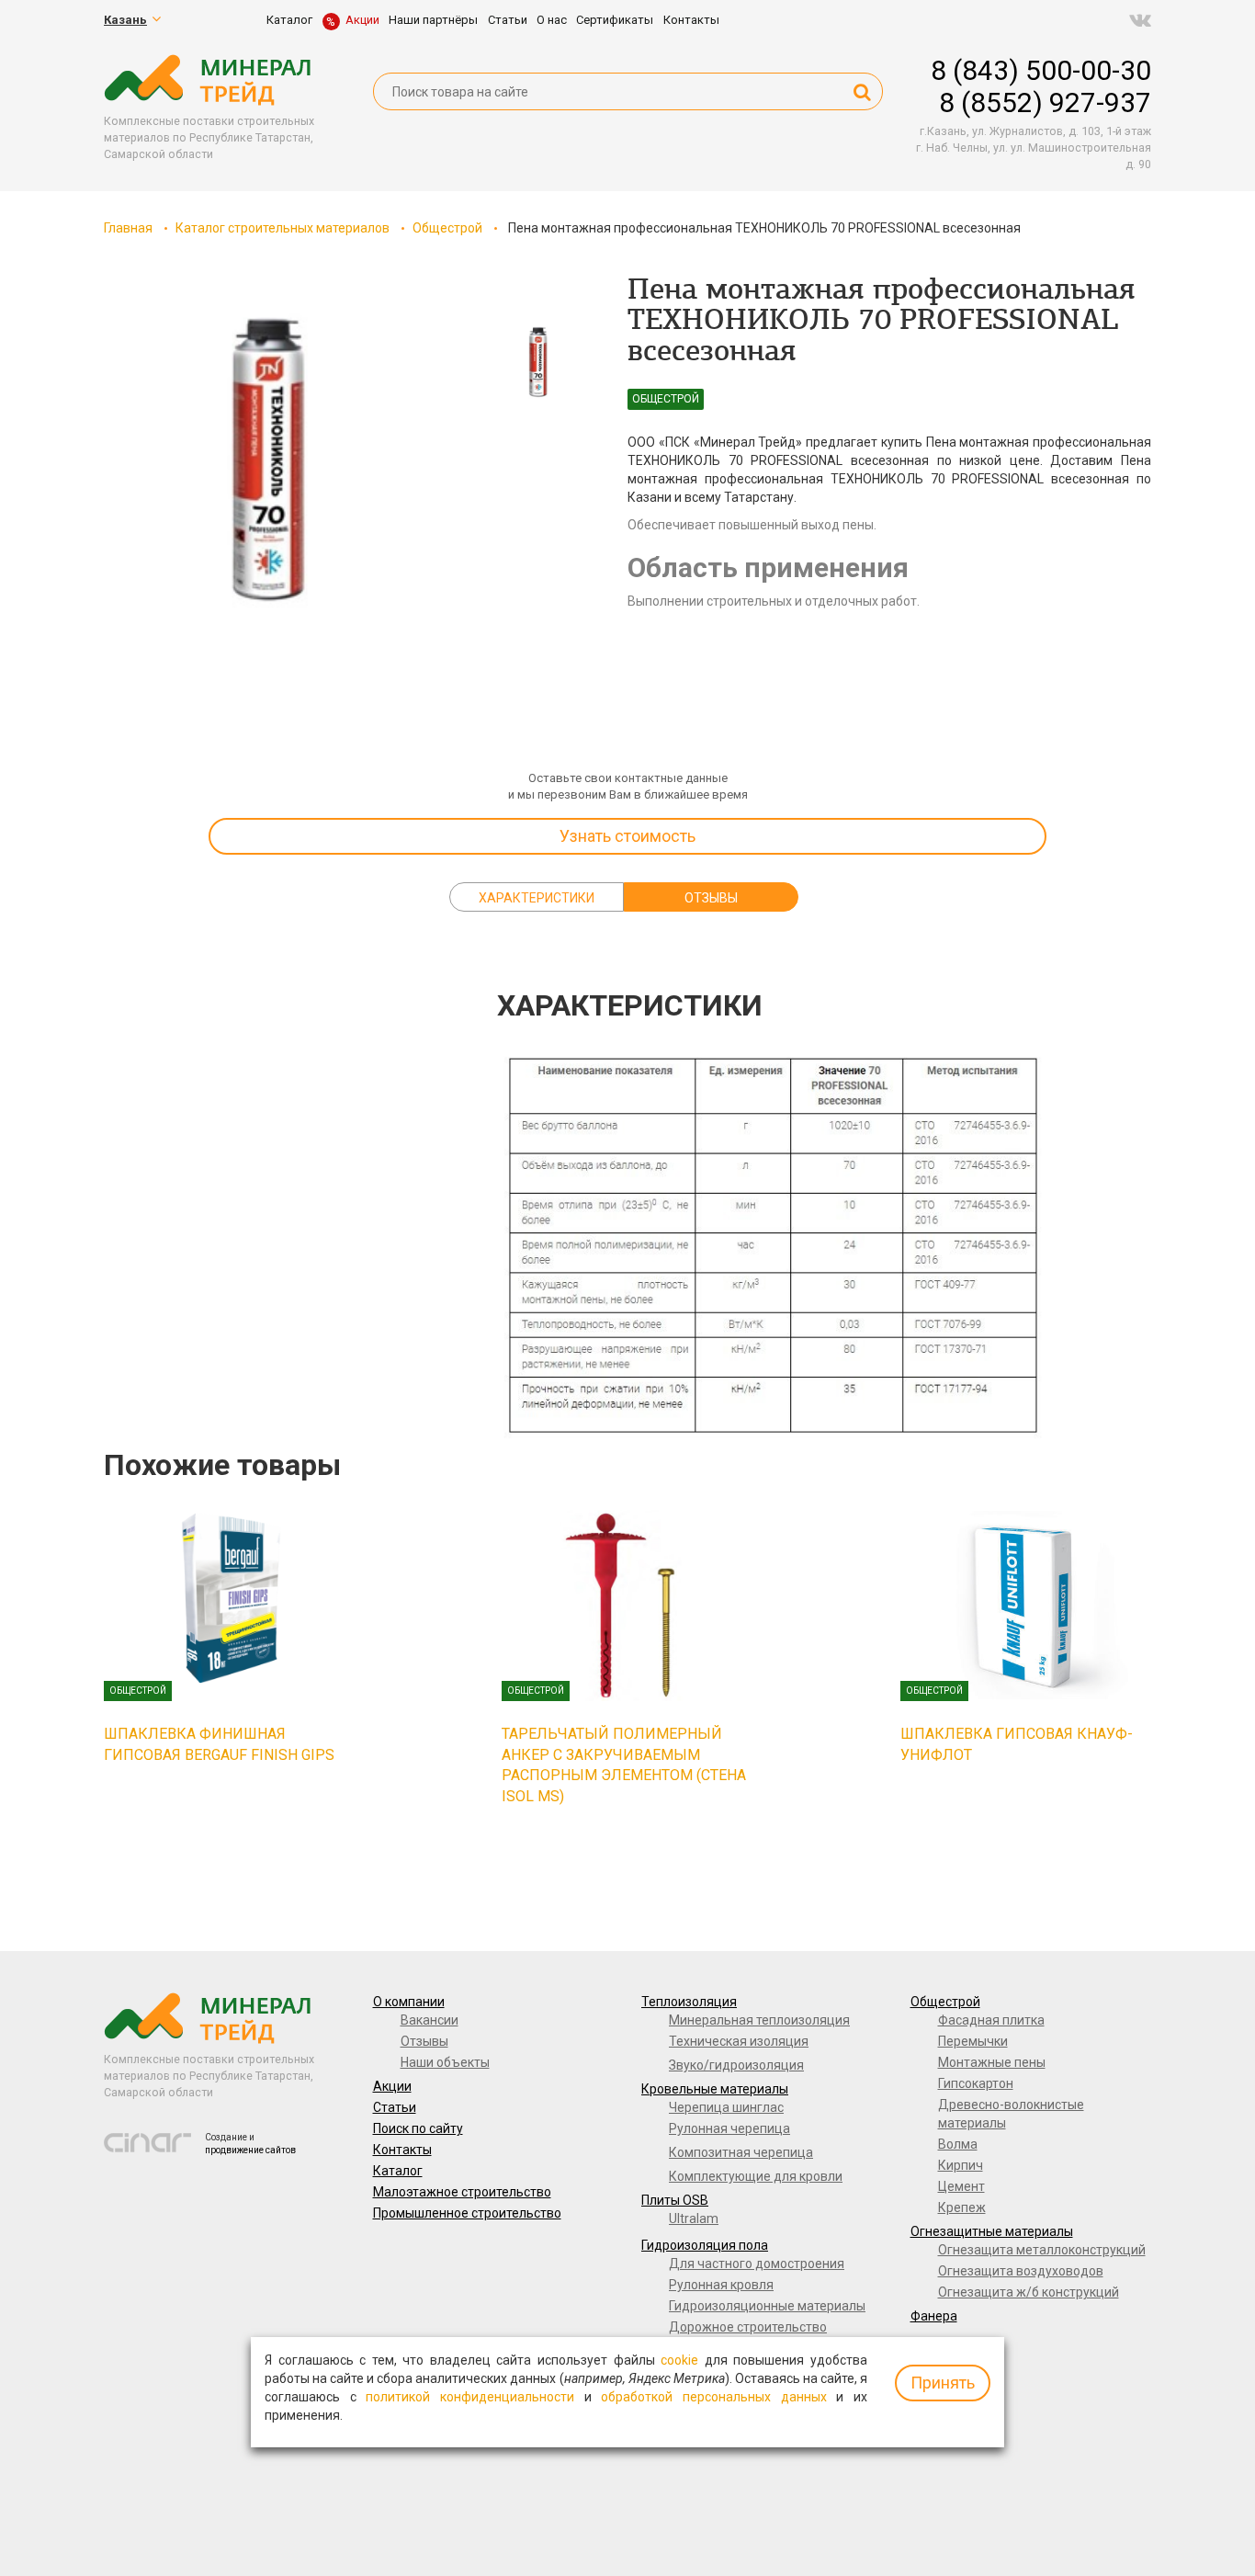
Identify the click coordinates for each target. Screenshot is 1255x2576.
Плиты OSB (675, 2200)
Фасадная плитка (991, 2020)
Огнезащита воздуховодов (1021, 2271)
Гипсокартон (976, 2083)
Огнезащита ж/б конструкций (1029, 2292)
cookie (679, 2360)
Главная (128, 228)
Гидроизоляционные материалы (767, 2306)
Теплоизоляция (689, 2002)
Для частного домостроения (757, 2264)
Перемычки (973, 2041)
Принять (943, 2383)
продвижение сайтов (250, 2150)
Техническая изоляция (739, 2041)
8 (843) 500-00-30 (1041, 70)
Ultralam (694, 2219)
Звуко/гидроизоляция (736, 2065)
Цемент (961, 2186)
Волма (958, 2144)
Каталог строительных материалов (283, 228)
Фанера (934, 2316)
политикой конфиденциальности (470, 2397)
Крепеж (962, 2207)
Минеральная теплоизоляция (759, 2020)
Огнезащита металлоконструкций (1042, 2250)
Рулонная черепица (729, 2128)
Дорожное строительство (748, 2327)
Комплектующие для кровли (756, 2176)
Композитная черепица (741, 2152)
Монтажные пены (992, 2062)
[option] (269, 460)
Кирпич (961, 2165)
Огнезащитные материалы (992, 2231)
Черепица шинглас (726, 2107)
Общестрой (447, 228)
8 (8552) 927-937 (1045, 102)
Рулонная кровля (721, 2285)
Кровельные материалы (715, 2089)
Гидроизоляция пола (705, 2245)
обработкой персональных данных (713, 2397)
